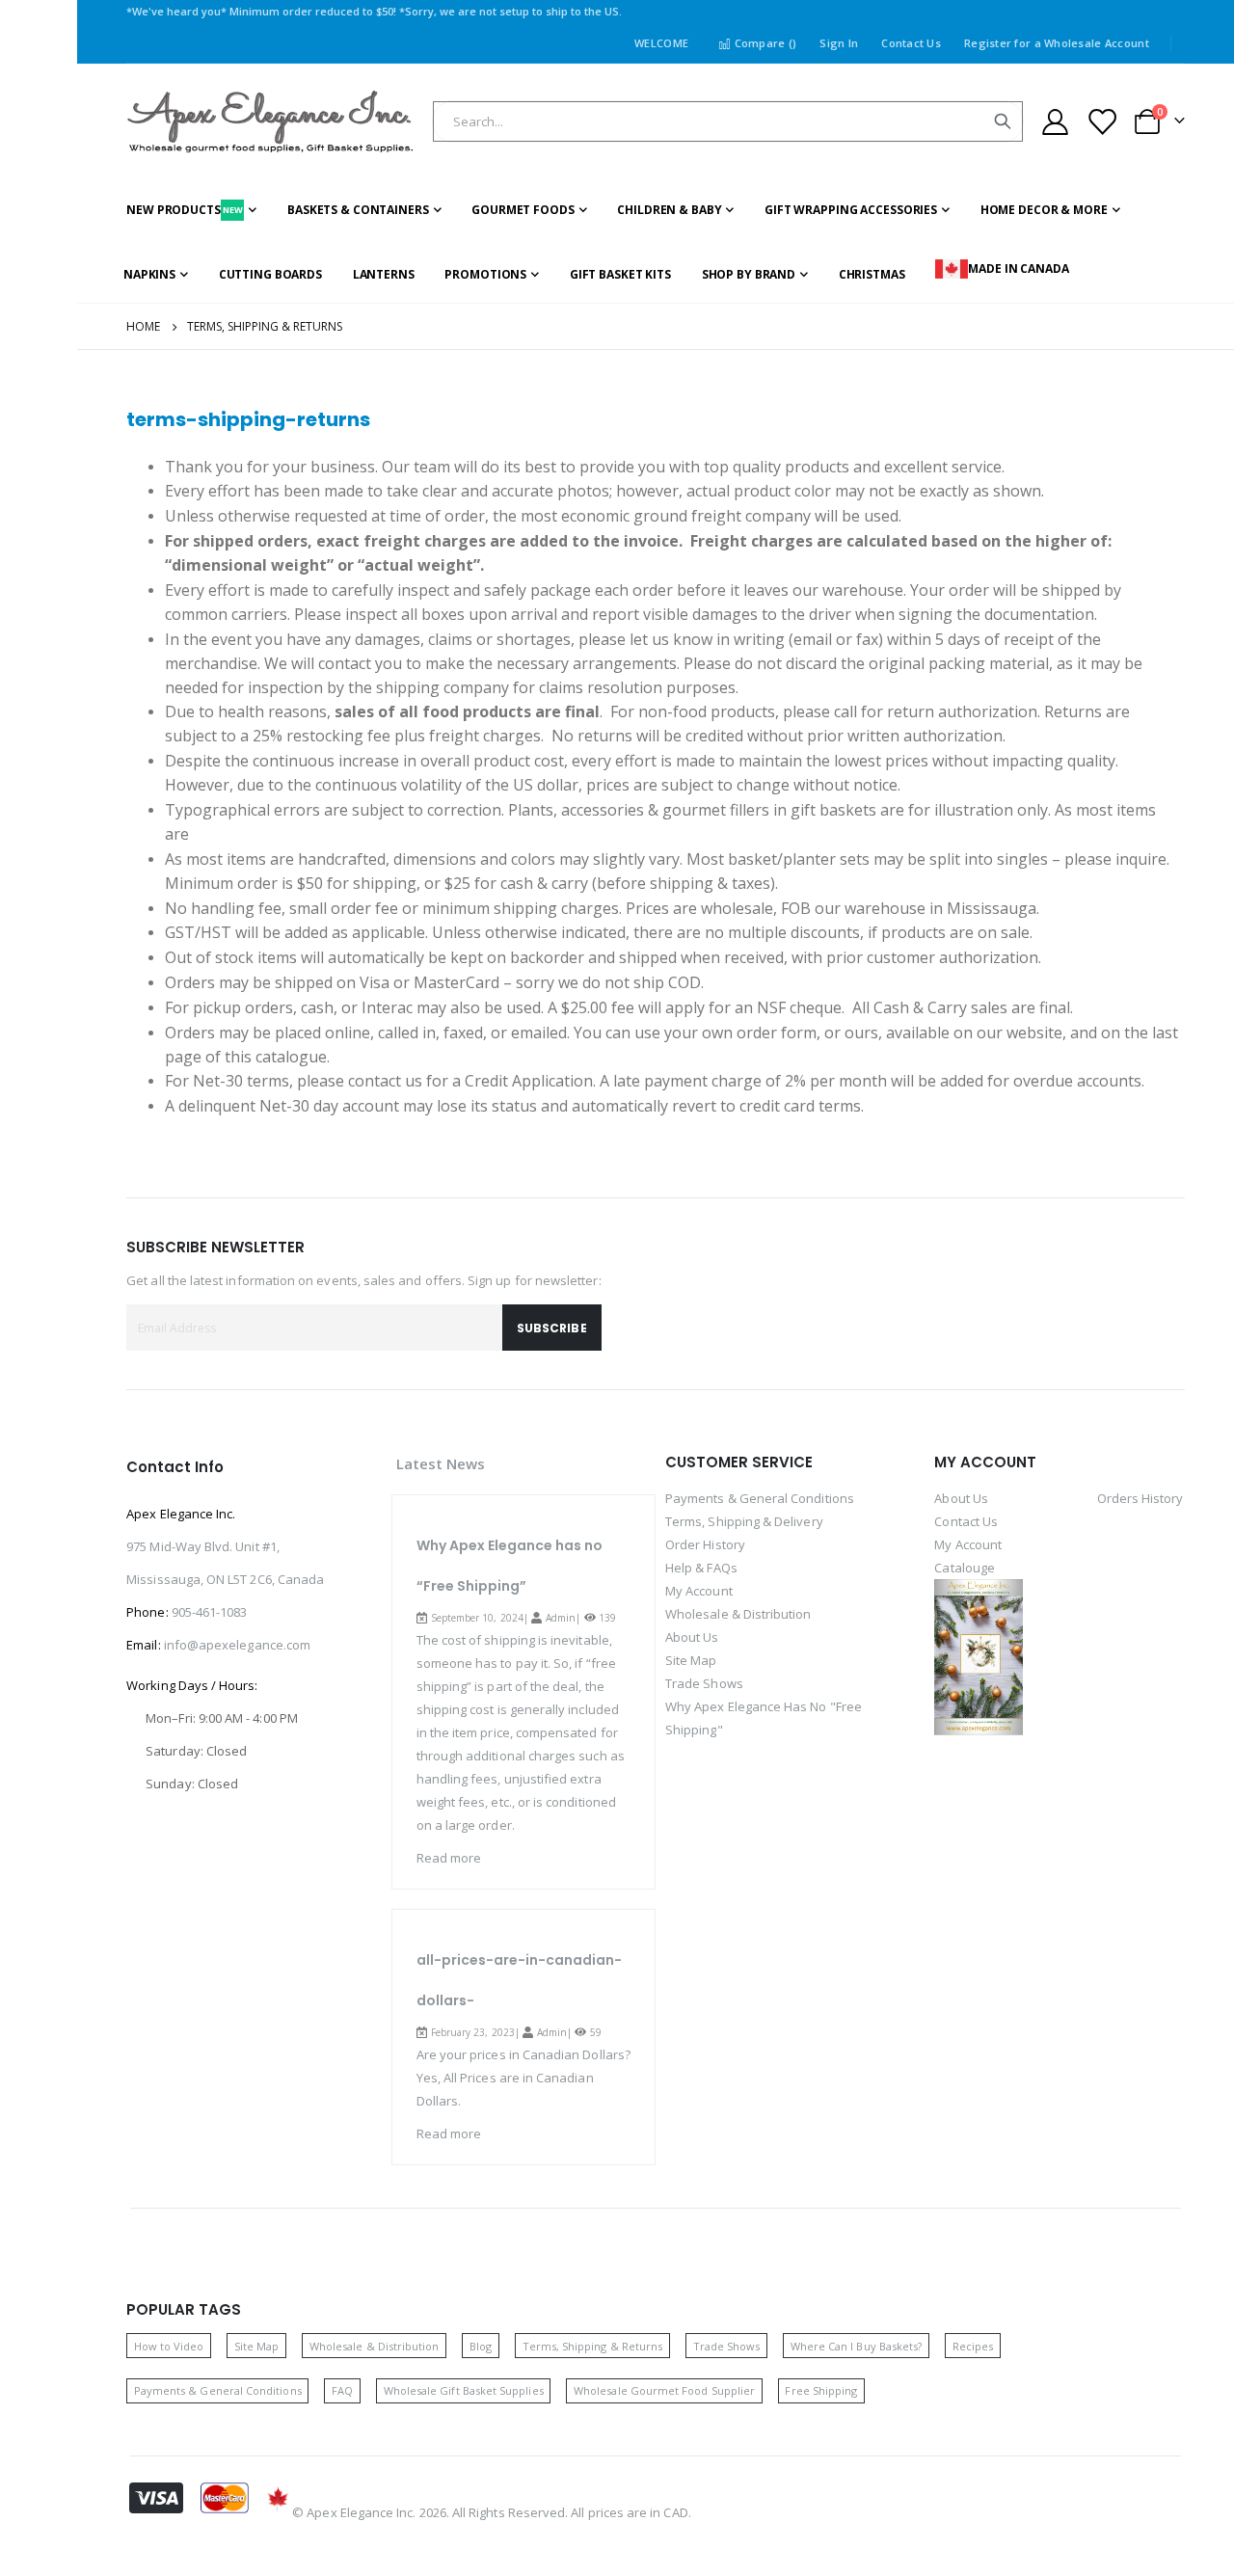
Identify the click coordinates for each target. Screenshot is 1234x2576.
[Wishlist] (1101, 122)
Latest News (441, 1463)
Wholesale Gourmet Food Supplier (664, 2390)
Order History (705, 1544)
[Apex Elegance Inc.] (271, 122)
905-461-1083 (210, 1612)
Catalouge (965, 1568)
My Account (699, 1591)
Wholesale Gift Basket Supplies (464, 2390)
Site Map (691, 1660)
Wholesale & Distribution (738, 1614)
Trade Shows (704, 1683)
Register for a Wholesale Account (1057, 43)
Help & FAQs (701, 1568)
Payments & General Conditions (760, 1498)
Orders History (1140, 1498)
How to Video (169, 2346)
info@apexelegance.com (237, 1645)
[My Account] (1055, 122)
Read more (449, 1858)
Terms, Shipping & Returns (593, 2346)
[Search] (1003, 121)
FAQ (342, 2390)
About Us (692, 1637)
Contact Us (911, 43)
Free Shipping (821, 2390)
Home (143, 326)
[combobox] (728, 121)
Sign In (839, 43)
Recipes (973, 2346)
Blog (481, 2346)
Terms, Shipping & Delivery (744, 1521)
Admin (561, 1618)
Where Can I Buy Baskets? (857, 2346)
